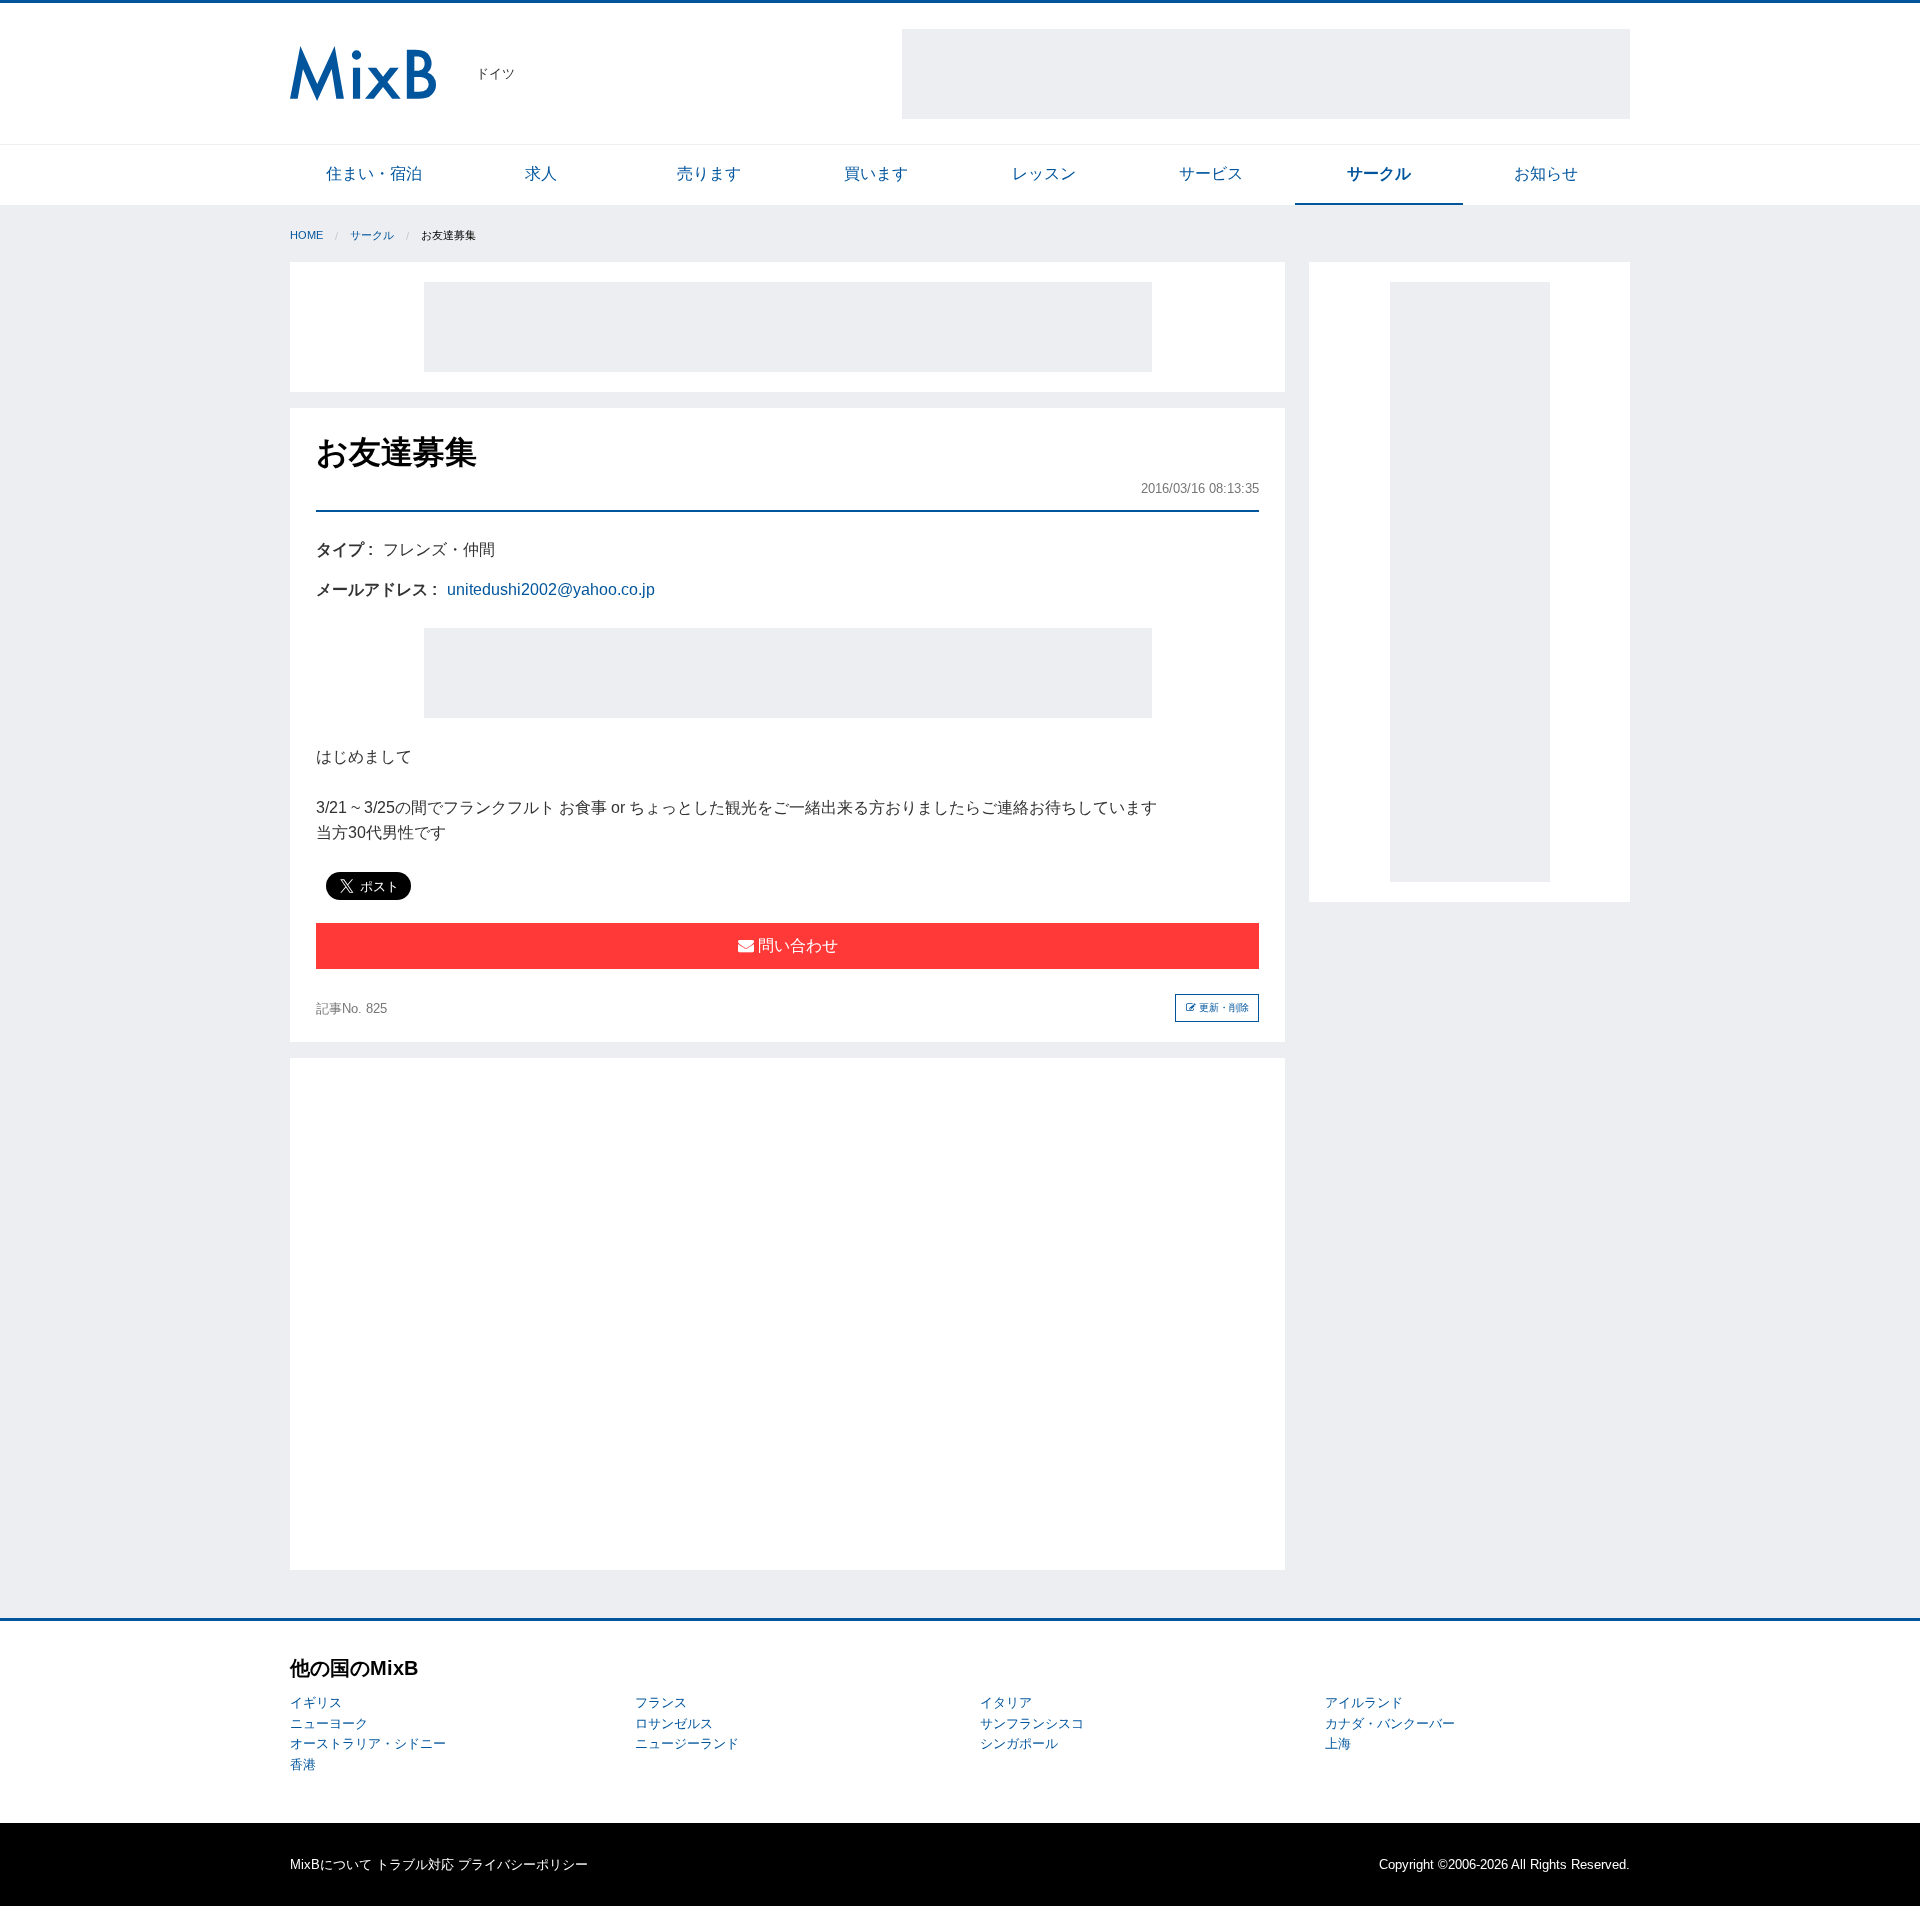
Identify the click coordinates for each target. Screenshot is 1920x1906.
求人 (541, 173)
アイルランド (1364, 1702)
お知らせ (1546, 173)
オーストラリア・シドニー (368, 1743)
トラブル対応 (415, 1864)
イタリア (1006, 1702)
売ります (709, 173)
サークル (1379, 173)
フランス (661, 1702)
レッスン (1044, 173)
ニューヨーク (329, 1723)
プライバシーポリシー (523, 1864)
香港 (303, 1764)
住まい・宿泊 (374, 173)
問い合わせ (796, 945)
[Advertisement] (1266, 74)
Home (306, 235)
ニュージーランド (687, 1743)
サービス (1211, 173)
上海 (1338, 1743)
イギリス (316, 1702)
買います (876, 173)
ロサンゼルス (674, 1723)
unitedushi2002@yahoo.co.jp (551, 589)
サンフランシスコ (1032, 1723)
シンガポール (1019, 1743)
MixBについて (331, 1864)
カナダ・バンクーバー (1390, 1723)
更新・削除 (1222, 1007)
